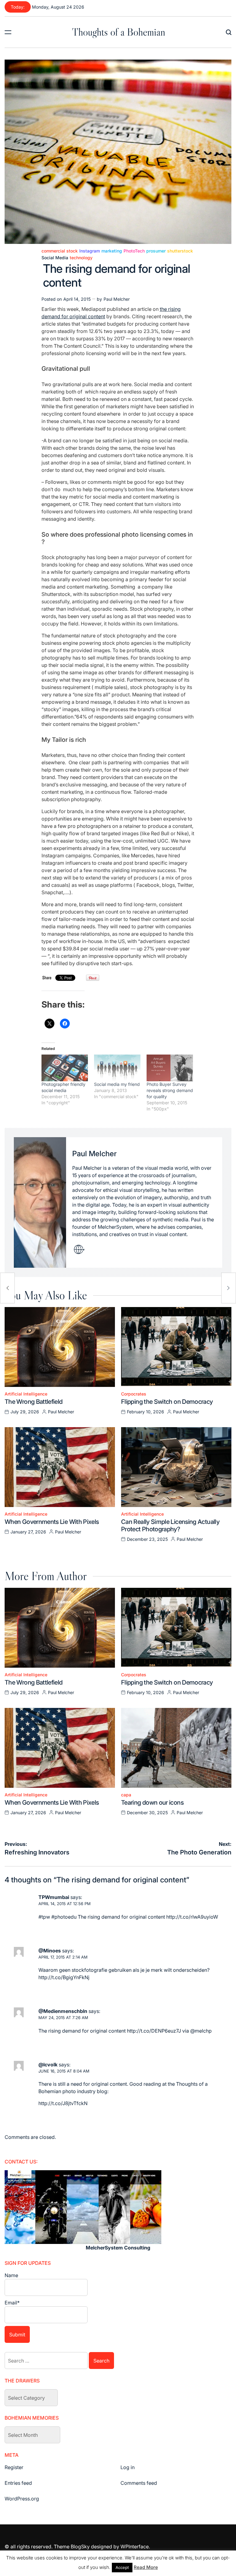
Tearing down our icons (152, 1803)
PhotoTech (134, 251)
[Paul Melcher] (40, 1203)
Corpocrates (134, 1394)
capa (126, 1795)
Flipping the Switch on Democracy (167, 1402)
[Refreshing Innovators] (7, 1288)
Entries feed (18, 2483)
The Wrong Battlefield (34, 1402)
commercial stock (60, 251)
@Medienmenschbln (63, 2011)
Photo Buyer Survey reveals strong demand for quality (170, 1090)
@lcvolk (48, 2065)
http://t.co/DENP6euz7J (154, 2031)
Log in (128, 2467)
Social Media (55, 258)
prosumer (156, 251)
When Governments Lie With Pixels (52, 1522)
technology (81, 258)
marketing (112, 251)
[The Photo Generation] (229, 1288)
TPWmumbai (54, 1897)
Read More (146, 2567)
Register (14, 2467)
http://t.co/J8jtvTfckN (63, 2103)
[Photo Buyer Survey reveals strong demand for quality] (170, 1068)
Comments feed (139, 2483)
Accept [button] (122, 2567)
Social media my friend (117, 1084)
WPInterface (135, 2547)
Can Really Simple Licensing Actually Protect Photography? (170, 1525)
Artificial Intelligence (26, 1394)
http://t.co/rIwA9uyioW (192, 1917)
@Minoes (50, 1951)
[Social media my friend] (117, 1068)
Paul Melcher (117, 299)
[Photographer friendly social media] (65, 1068)
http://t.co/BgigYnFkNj (64, 1977)
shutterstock (180, 251)
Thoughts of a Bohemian (119, 32)
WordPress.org (22, 2499)
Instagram (90, 251)
